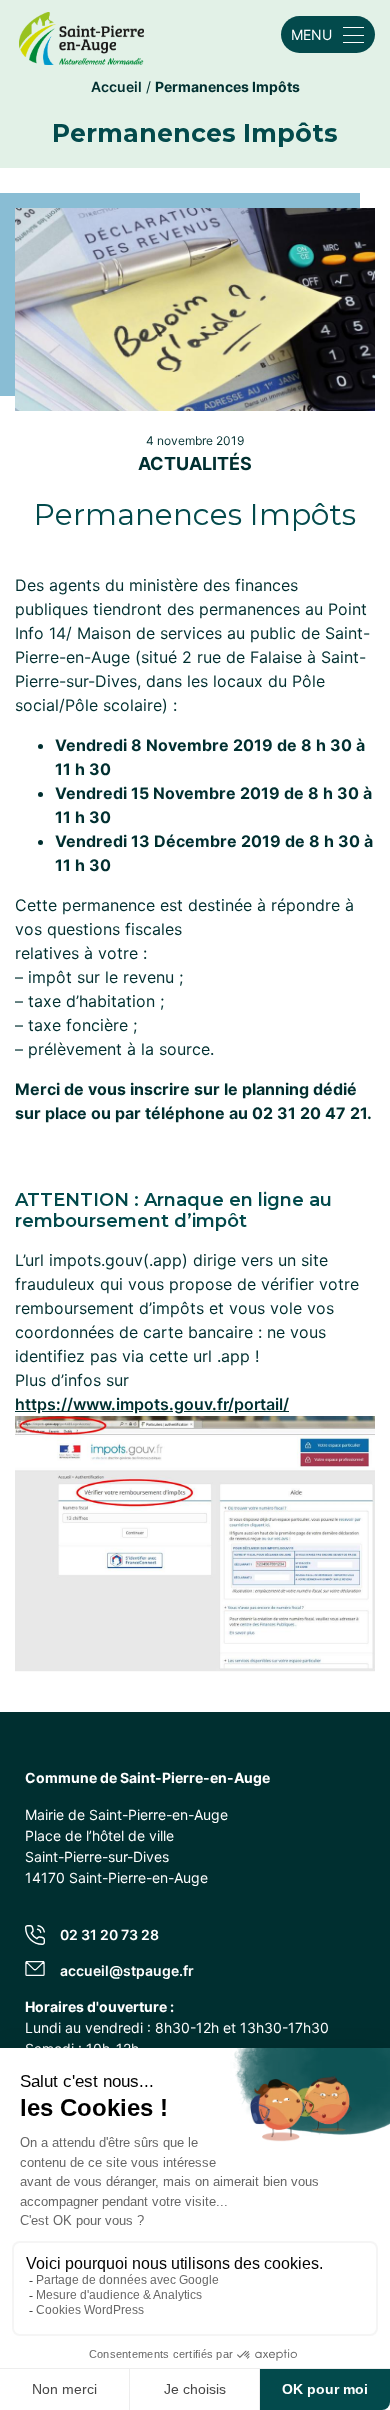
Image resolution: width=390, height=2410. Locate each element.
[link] (81, 34)
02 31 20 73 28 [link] (109, 1934)
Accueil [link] (116, 86)
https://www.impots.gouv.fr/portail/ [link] (152, 1404)
